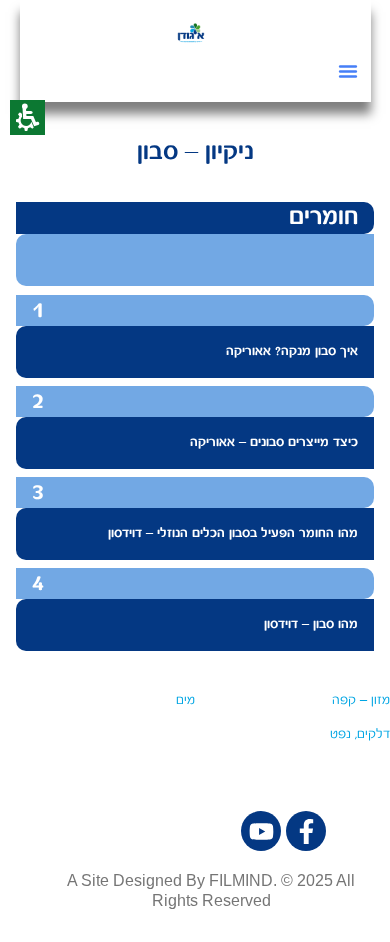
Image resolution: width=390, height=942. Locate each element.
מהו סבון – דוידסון (311, 624)
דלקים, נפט (360, 734)
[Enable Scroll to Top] (40, 902)
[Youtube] (261, 831)
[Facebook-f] (306, 831)
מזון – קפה (361, 700)
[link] (191, 32)
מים (185, 700)
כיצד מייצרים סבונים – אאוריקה (274, 442)
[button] (348, 71)
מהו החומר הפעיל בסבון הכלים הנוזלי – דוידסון (233, 533)
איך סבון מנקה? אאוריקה (292, 351)
